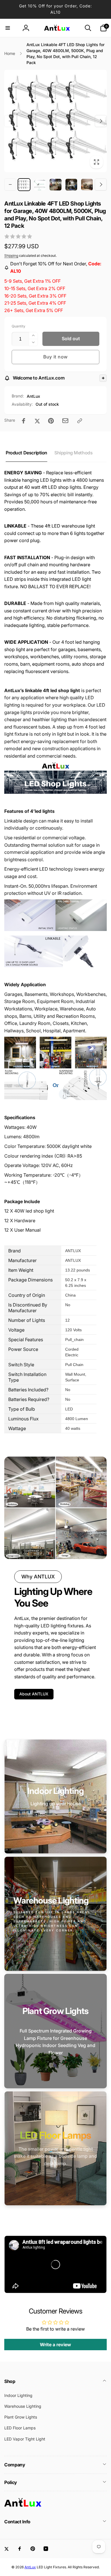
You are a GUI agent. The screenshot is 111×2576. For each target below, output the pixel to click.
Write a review (55, 2345)
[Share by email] (65, 421)
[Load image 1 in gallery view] (24, 185)
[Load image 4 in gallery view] (71, 185)
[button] (8, 28)
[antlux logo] (23, 2506)
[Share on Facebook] (24, 421)
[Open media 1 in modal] (55, 121)
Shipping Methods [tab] (73, 453)
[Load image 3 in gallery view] (55, 185)
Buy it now (55, 357)
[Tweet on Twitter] (37, 421)
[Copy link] (80, 421)
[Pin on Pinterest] (51, 421)
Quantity (18, 326)
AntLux (33, 396)
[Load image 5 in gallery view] (87, 185)
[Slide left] (10, 121)
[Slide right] (101, 121)
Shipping (11, 256)
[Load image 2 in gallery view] (40, 185)
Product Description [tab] (26, 453)
